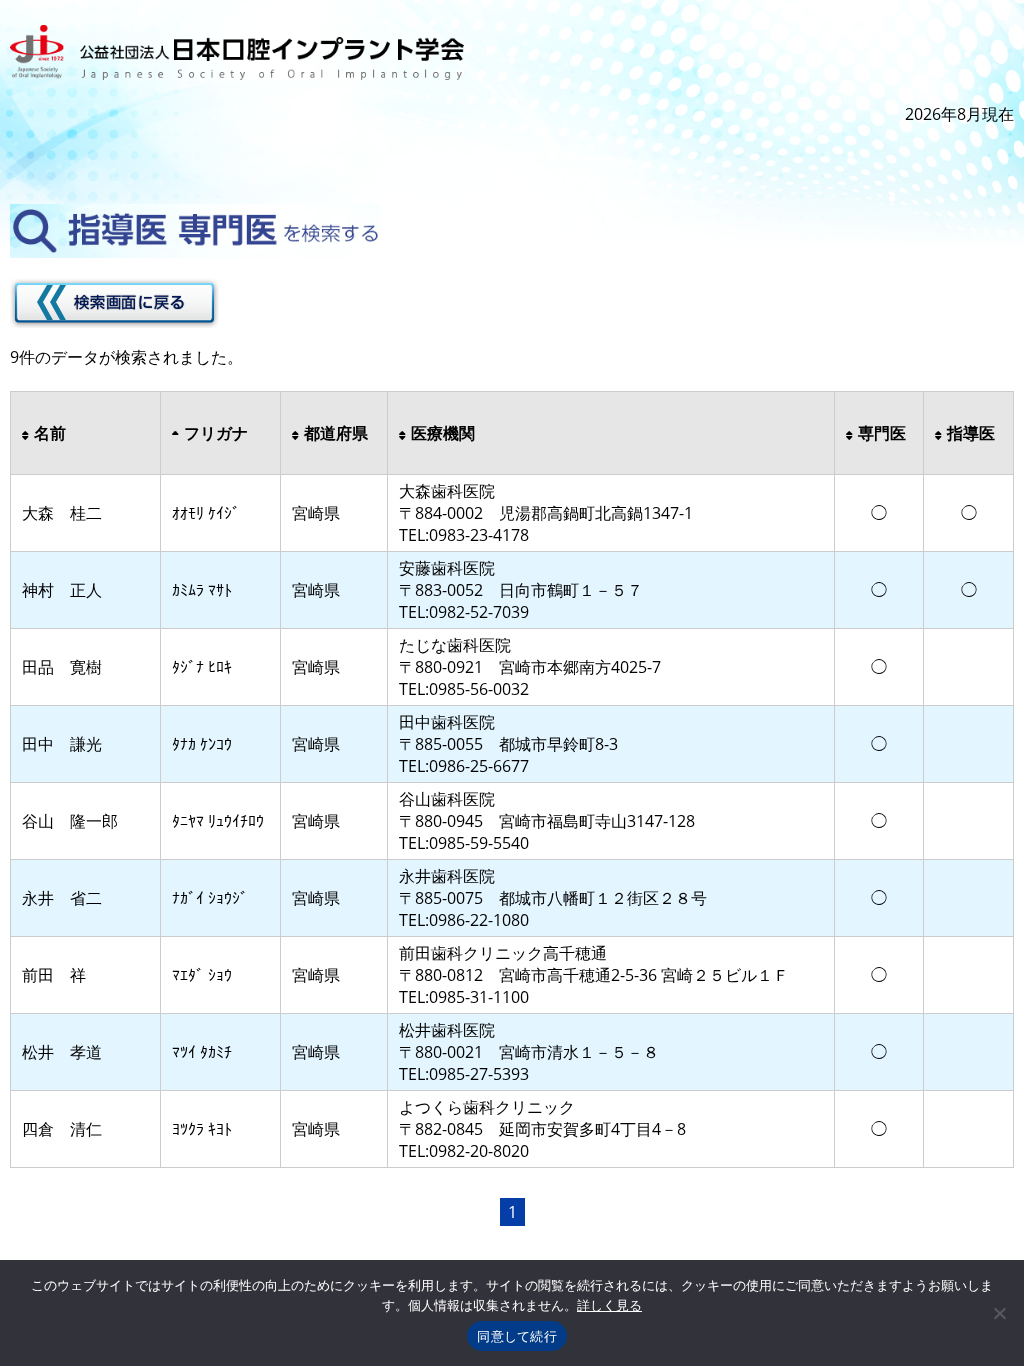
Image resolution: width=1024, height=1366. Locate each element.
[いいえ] (999, 1313)
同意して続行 (517, 1336)
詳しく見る (609, 1305)
